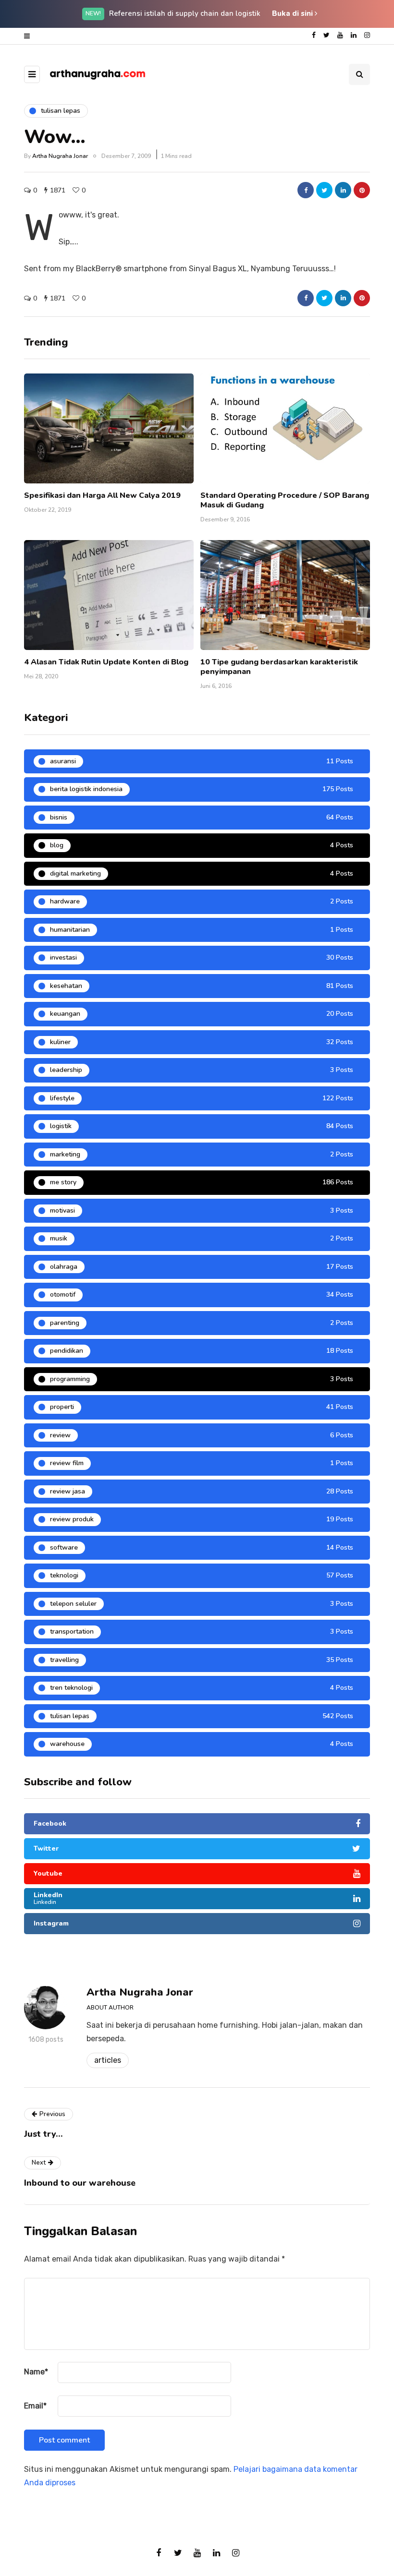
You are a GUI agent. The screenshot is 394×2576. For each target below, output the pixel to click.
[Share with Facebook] (306, 190)
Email (35, 2406)
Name (36, 2372)
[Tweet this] (324, 190)
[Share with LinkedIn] (343, 190)
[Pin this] (362, 190)
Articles (108, 2060)
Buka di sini (293, 13)
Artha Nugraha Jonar (60, 156)
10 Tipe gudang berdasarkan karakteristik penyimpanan (279, 667)
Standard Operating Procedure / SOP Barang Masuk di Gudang (285, 500)
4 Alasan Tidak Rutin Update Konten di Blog (106, 662)
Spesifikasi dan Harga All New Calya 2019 (102, 495)
